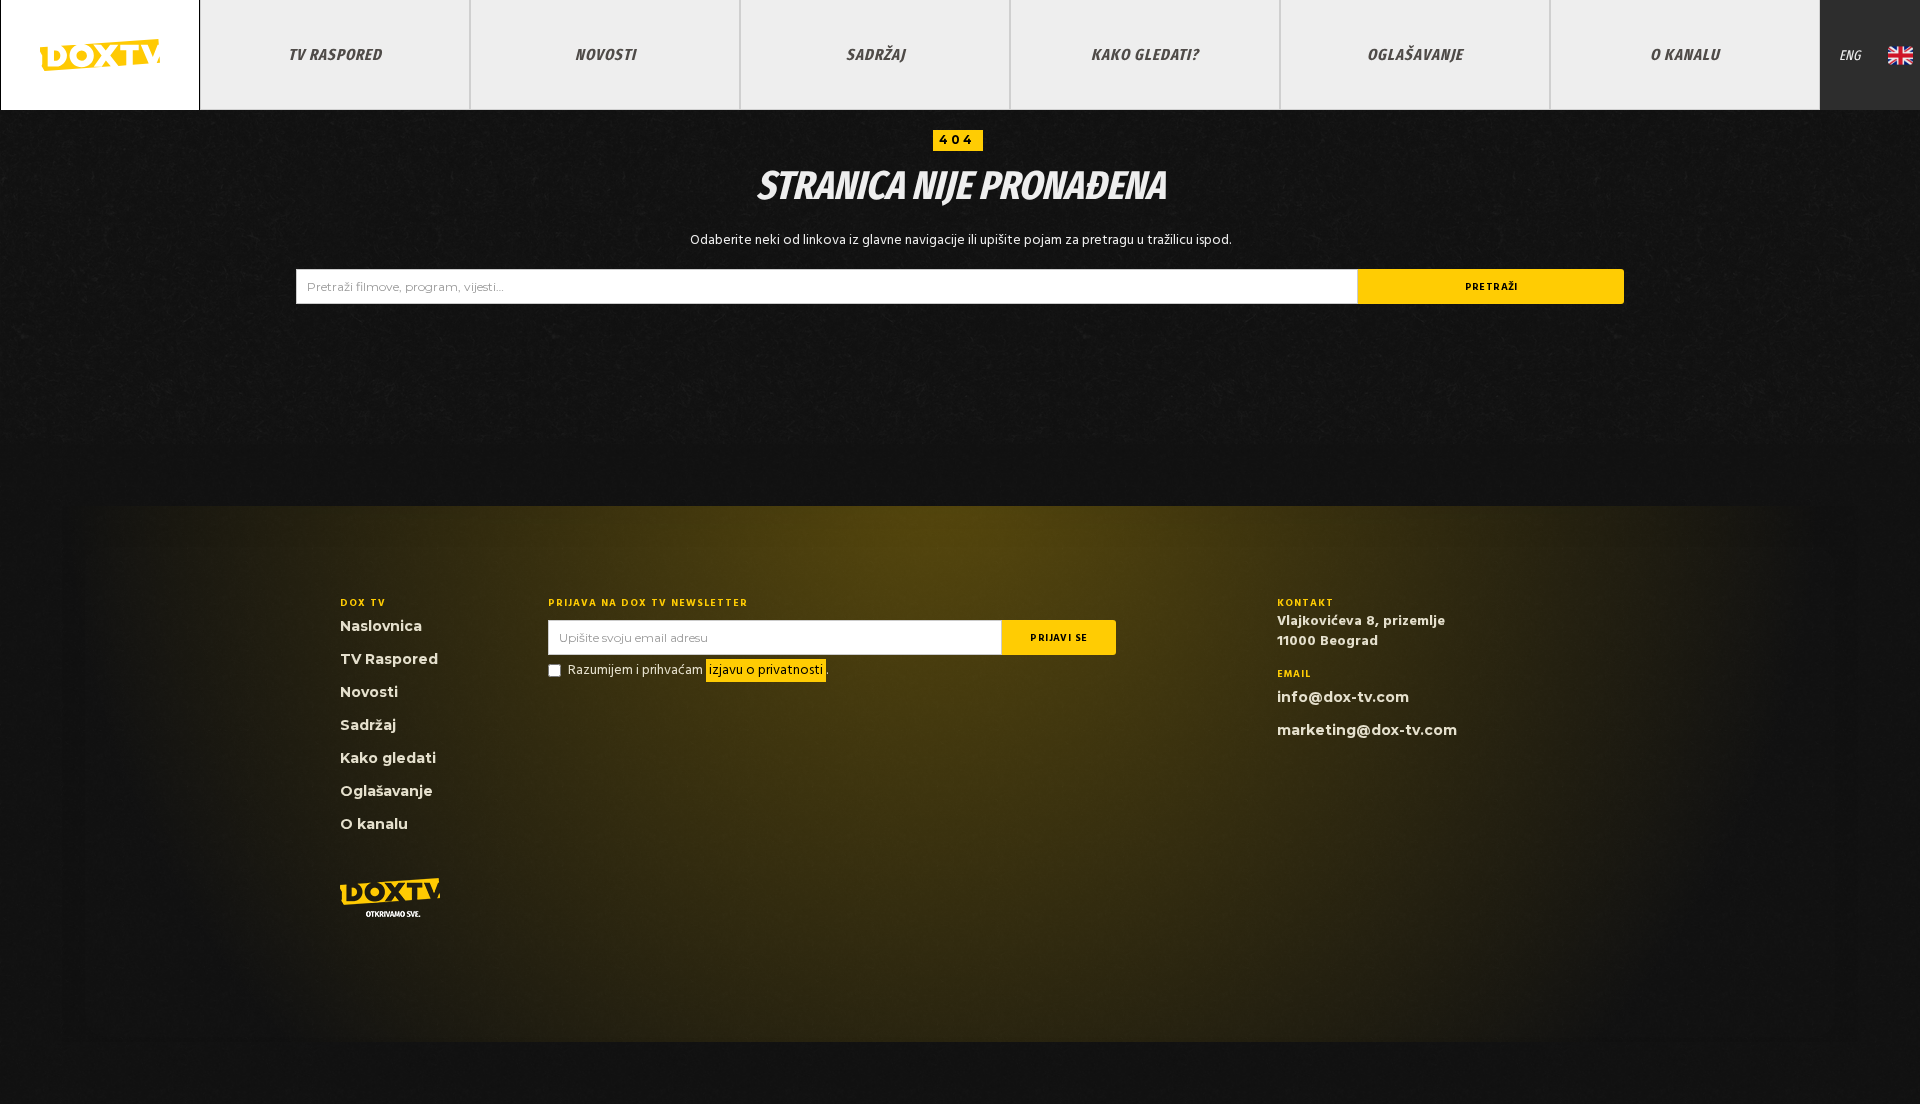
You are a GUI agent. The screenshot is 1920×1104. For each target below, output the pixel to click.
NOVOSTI (605, 54)
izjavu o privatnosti (766, 670)
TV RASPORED (335, 54)
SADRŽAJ (875, 54)
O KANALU (1685, 54)
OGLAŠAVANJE (1415, 54)
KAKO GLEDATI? (1145, 54)
